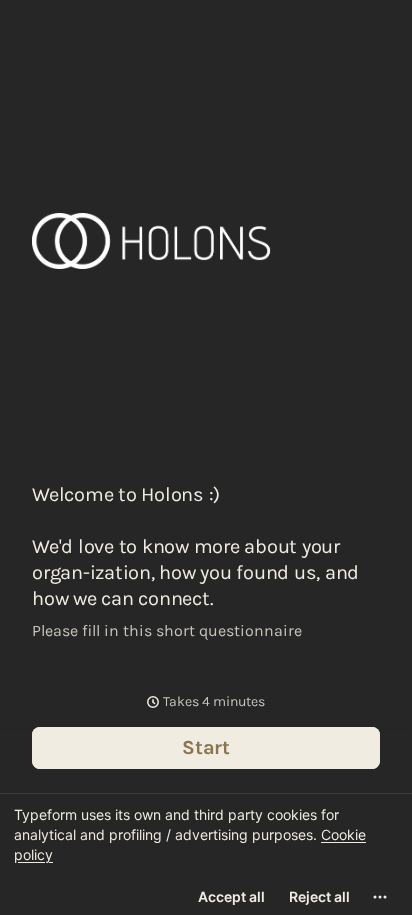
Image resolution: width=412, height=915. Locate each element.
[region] (206, 854)
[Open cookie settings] (380, 897)
